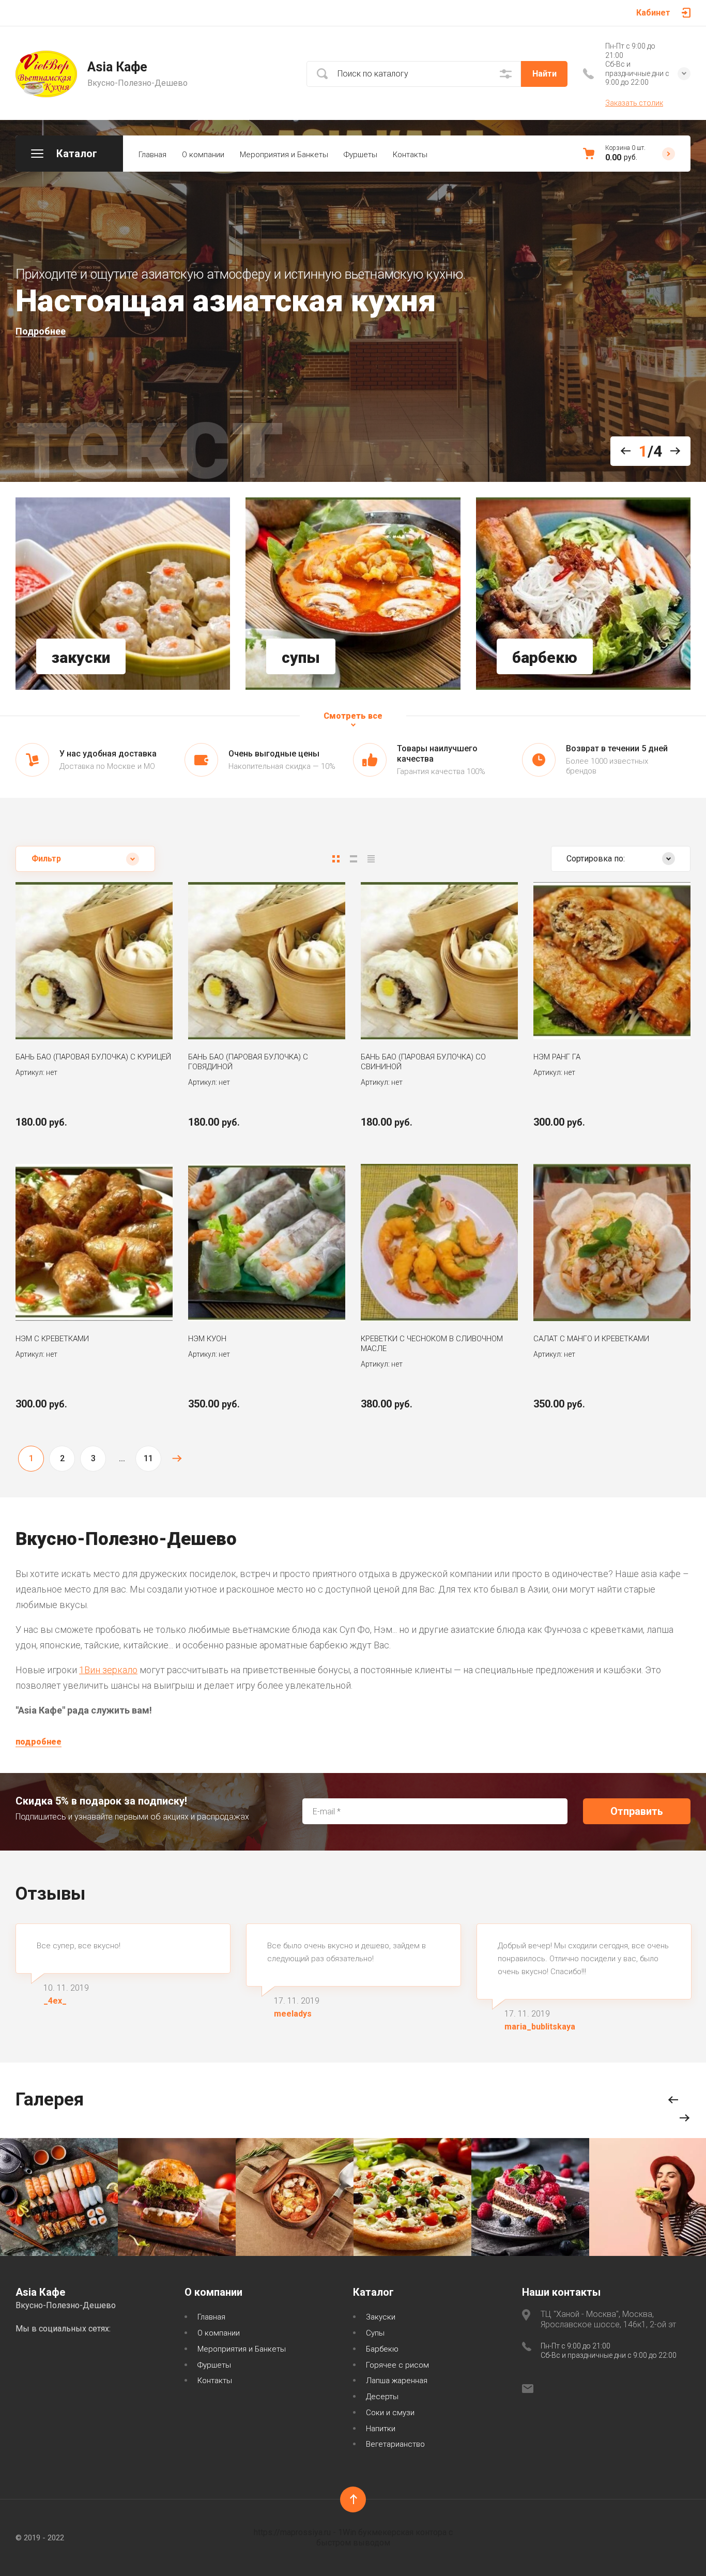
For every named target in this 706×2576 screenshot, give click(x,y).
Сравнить (64, 1008)
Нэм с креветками (52, 1339)
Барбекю (382, 2349)
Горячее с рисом (397, 2365)
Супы (375, 2333)
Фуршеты (360, 155)
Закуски (381, 2317)
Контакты (410, 155)
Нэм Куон (207, 1339)
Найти (544, 74)
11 (148, 1458)
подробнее (39, 1742)
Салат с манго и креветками (591, 1339)
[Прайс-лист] (371, 859)
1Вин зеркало (108, 1670)
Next (671, 451)
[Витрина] (336, 859)
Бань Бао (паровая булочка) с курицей (93, 1057)
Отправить (637, 1811)
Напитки (381, 2429)
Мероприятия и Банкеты (284, 155)
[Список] (354, 859)
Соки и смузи (390, 2413)
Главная (152, 155)
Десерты (382, 2397)
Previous (630, 451)
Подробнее (41, 331)
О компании (203, 155)
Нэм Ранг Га (557, 1057)
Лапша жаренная (397, 2381)
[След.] (177, 1459)
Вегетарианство (395, 2444)
